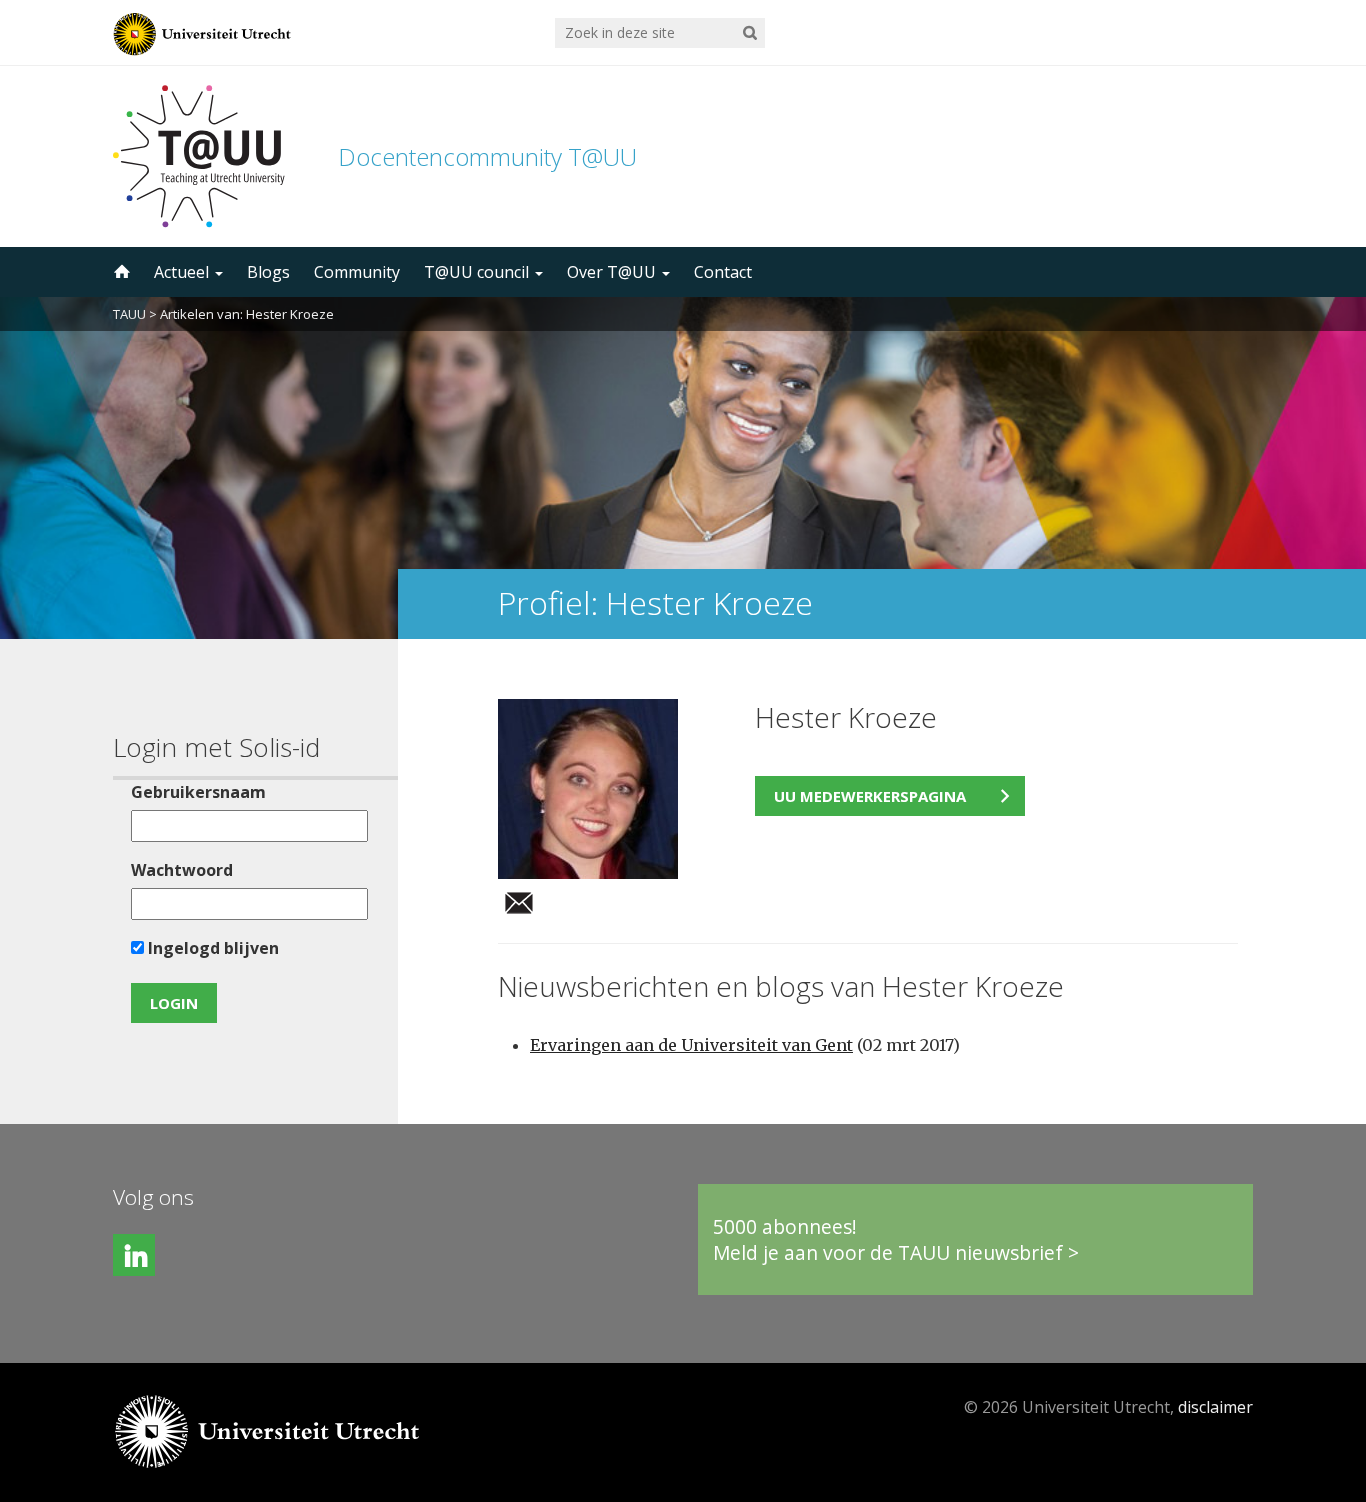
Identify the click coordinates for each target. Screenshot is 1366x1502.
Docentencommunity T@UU (487, 156)
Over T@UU (613, 272)
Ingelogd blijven (211, 948)
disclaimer (1215, 1407)
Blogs (268, 272)
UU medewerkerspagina (870, 796)
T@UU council (478, 272)
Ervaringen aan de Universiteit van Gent (691, 1045)
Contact (723, 272)
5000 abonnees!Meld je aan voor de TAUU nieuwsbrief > (896, 1239)
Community (357, 272)
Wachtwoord (182, 870)
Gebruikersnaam (198, 792)
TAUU (129, 314)
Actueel (183, 272)
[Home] (120, 272)
